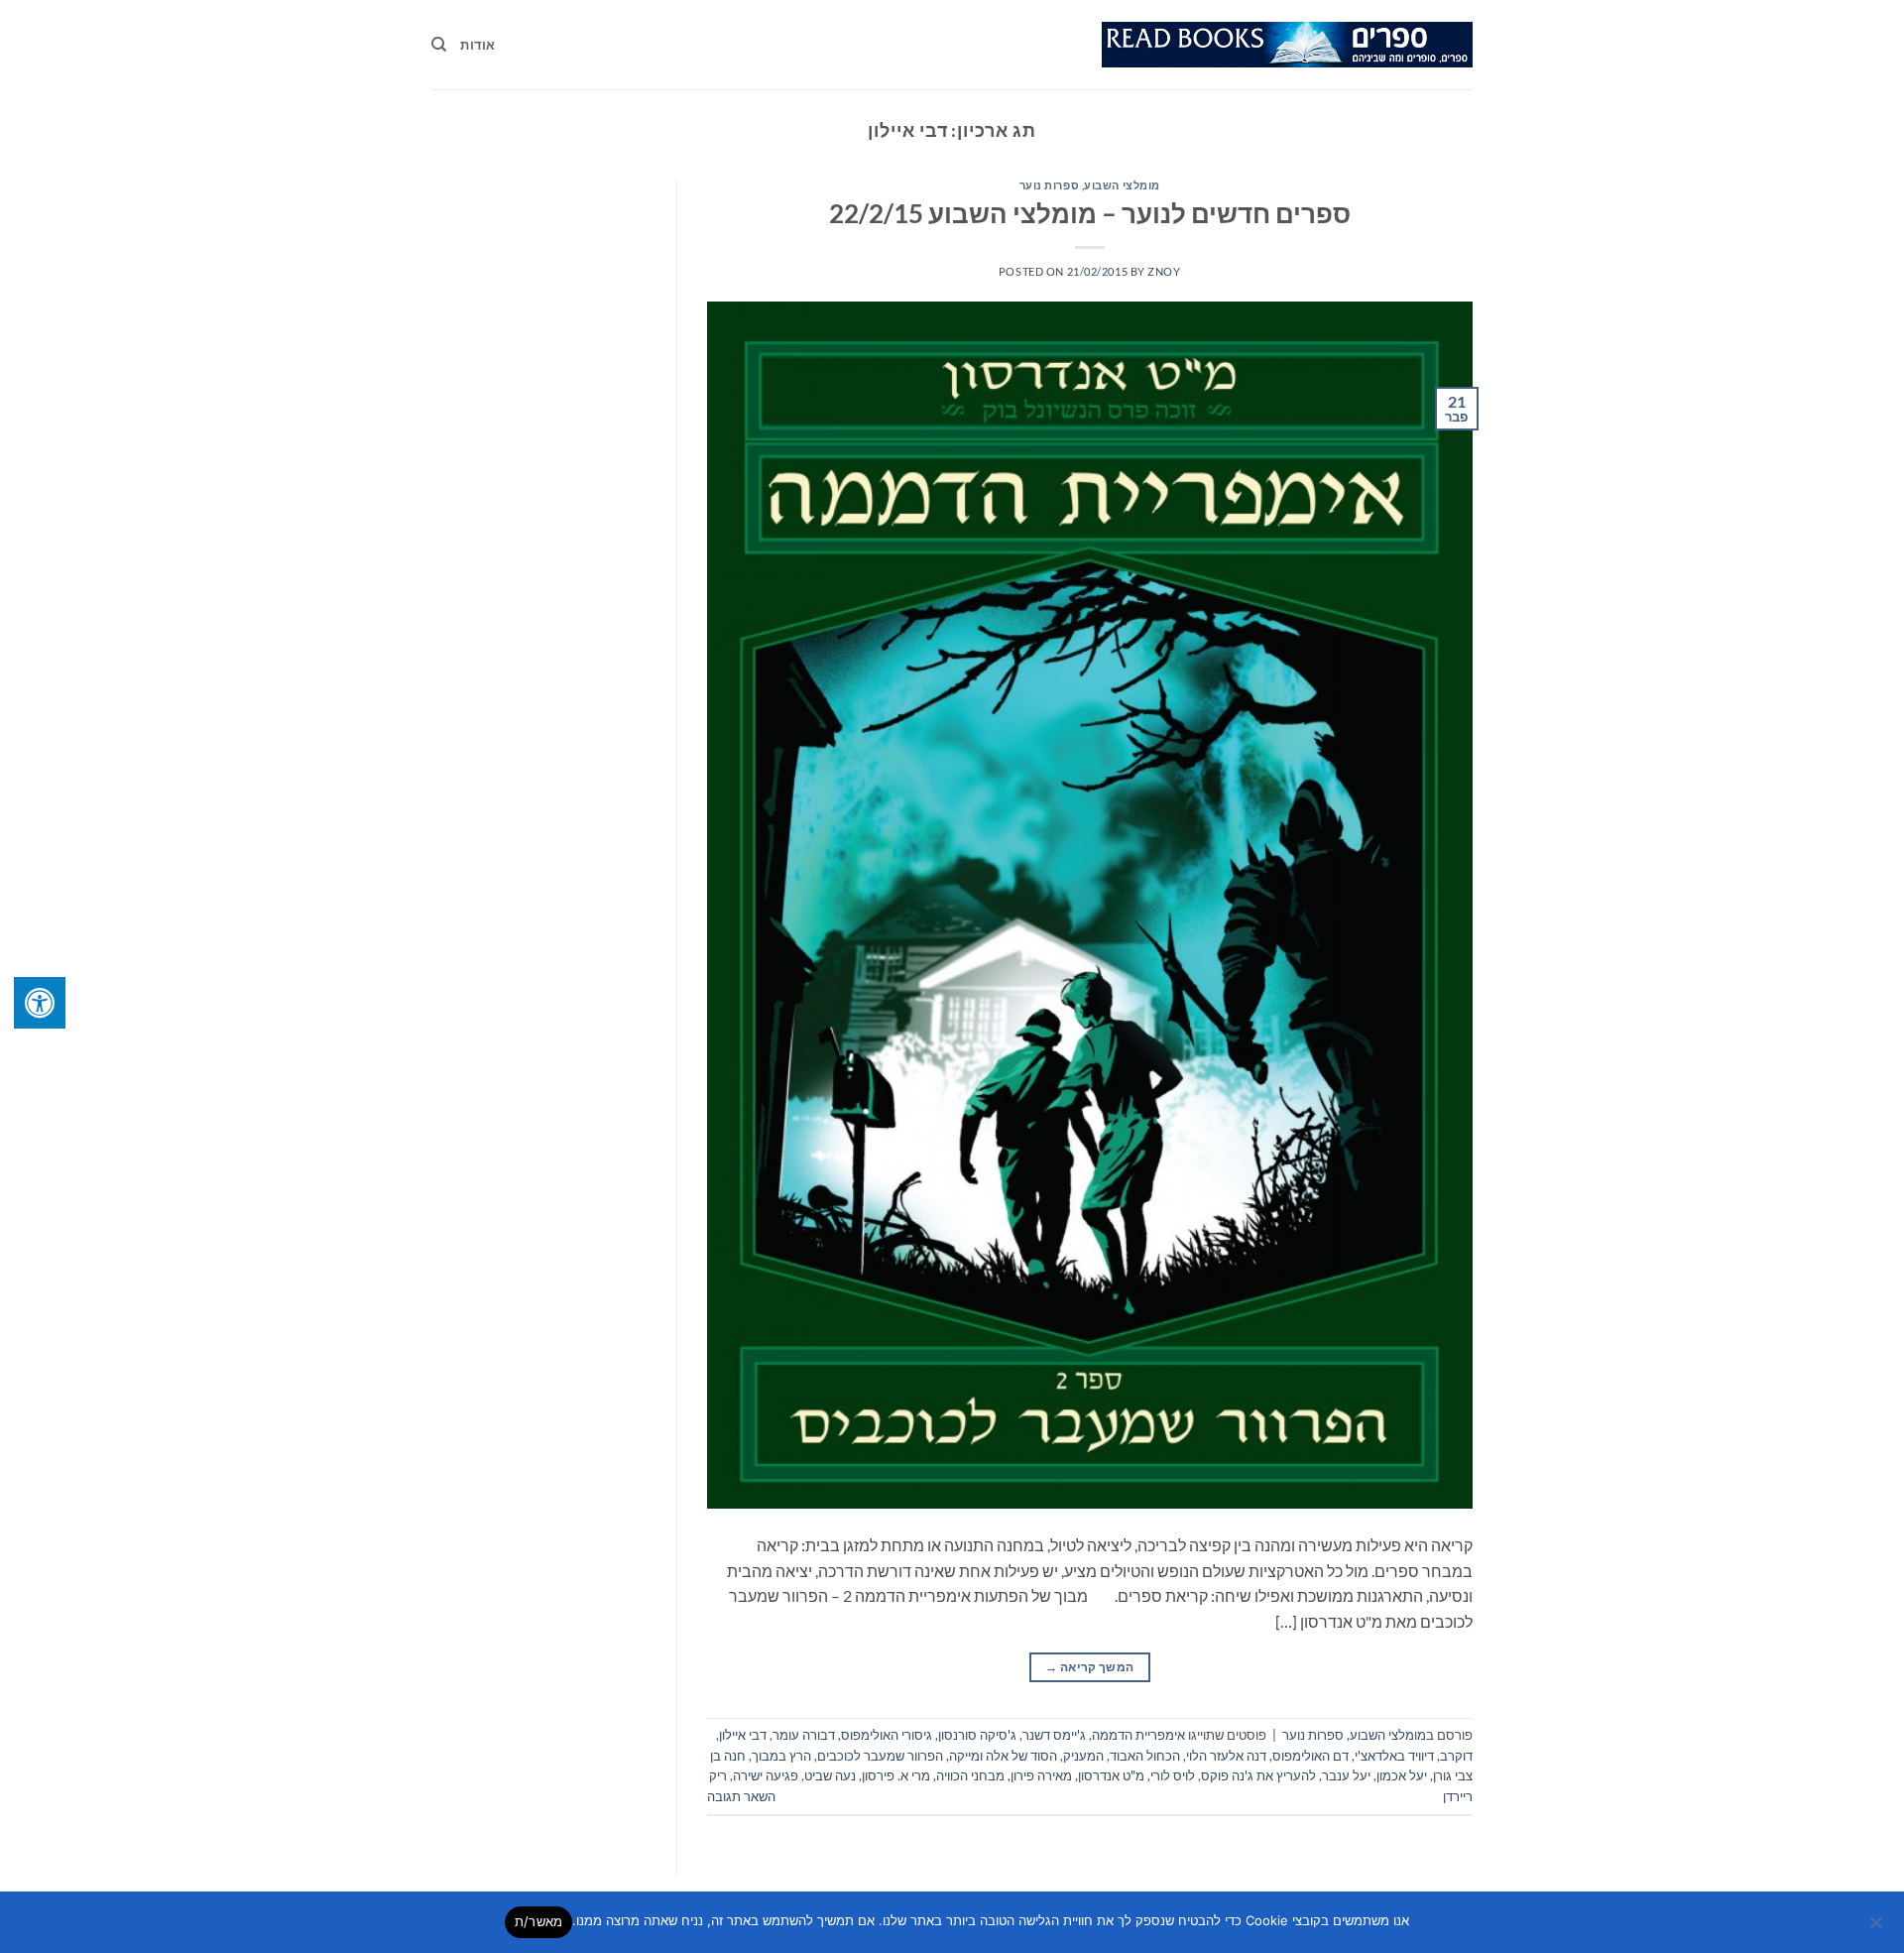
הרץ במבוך (781, 1756)
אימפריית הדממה (1138, 1735)
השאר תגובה (741, 1796)
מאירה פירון (1041, 1775)
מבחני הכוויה (970, 1775)
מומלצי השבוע (1122, 185)
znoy (1164, 271)
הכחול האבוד (1145, 1756)
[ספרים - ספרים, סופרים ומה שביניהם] (1287, 45)
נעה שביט (830, 1775)
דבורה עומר (804, 1735)
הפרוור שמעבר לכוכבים (880, 1756)
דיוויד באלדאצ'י (1394, 1756)
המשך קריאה (1089, 1667)
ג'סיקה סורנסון (977, 1735)
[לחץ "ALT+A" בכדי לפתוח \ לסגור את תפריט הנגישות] (40, 1003)
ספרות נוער (1050, 185)
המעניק (1083, 1756)
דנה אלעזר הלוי (1226, 1756)
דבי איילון (743, 1735)
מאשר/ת (539, 1921)
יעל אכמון (1402, 1775)
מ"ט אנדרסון (1111, 1775)
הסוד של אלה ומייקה (1003, 1756)
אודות (477, 45)
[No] (1877, 1928)
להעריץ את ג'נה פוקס (1258, 1775)
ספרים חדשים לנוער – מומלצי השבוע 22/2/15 (1090, 213)
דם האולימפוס (1310, 1756)
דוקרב (1456, 1756)
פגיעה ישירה (766, 1775)
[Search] (439, 45)
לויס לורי (1173, 1775)
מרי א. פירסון (896, 1775)
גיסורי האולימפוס (887, 1735)
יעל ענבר (1346, 1775)
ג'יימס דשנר (1054, 1735)
